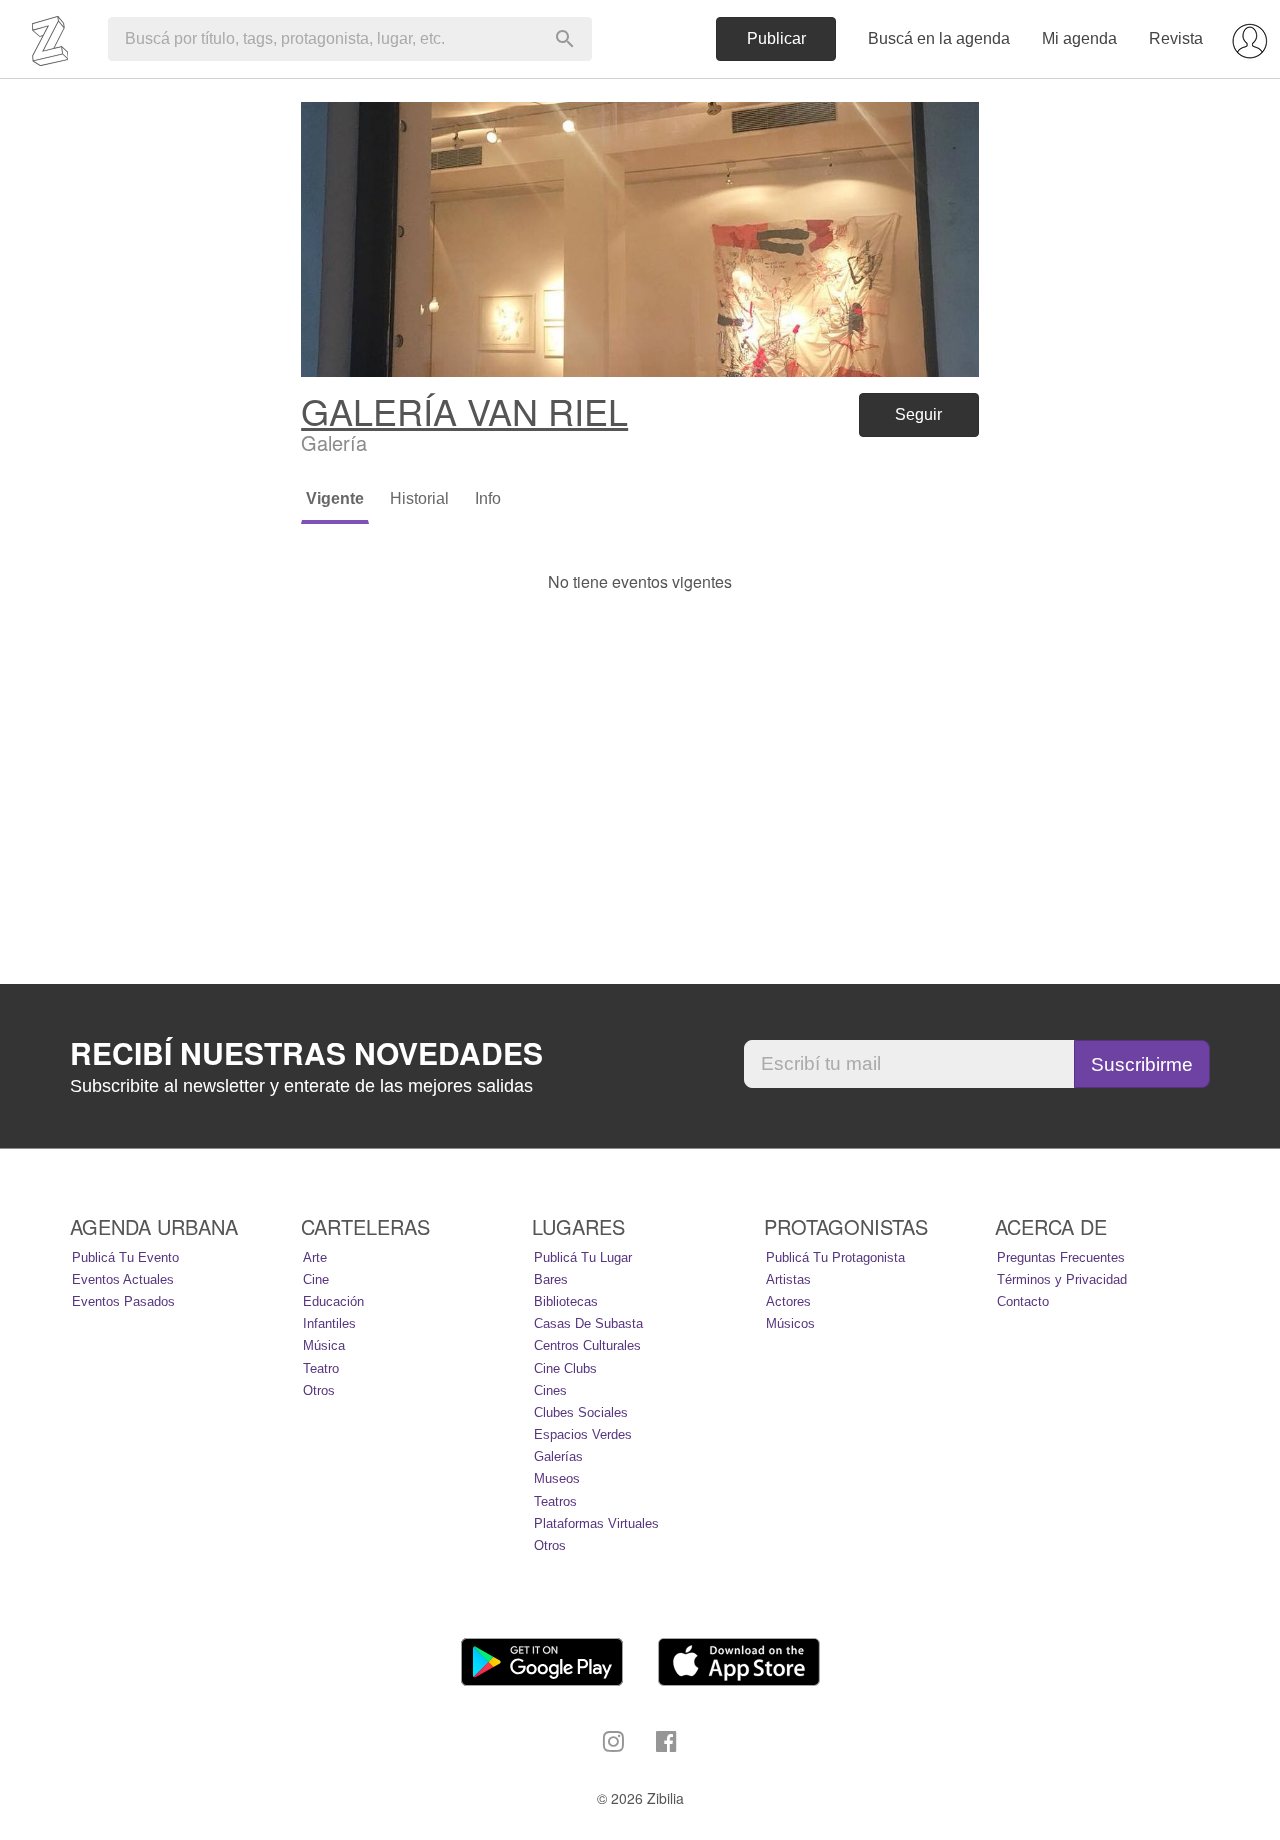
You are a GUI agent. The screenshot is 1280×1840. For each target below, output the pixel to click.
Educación (333, 1301)
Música (324, 1345)
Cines (550, 1390)
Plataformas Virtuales (596, 1523)
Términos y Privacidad (1062, 1279)
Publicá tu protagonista (835, 1257)
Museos (557, 1478)
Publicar (776, 38)
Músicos (790, 1323)
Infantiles (329, 1323)
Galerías (558, 1456)
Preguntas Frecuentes (1061, 1257)
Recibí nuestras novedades (306, 1053)
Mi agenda (1079, 38)
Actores (788, 1301)
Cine (316, 1279)
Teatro (321, 1368)
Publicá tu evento (125, 1257)
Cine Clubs (565, 1368)
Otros (319, 1390)
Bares (551, 1279)
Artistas (788, 1279)
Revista (1176, 38)
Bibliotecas (566, 1301)
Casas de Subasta (588, 1323)
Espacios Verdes (583, 1434)
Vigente (335, 498)
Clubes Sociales (581, 1412)
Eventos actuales (123, 1279)
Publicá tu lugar (583, 1257)
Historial (419, 498)
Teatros (555, 1501)
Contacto (1023, 1301)
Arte (315, 1257)
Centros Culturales (587, 1345)
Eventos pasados (123, 1301)
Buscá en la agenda (939, 38)
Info (488, 498)
